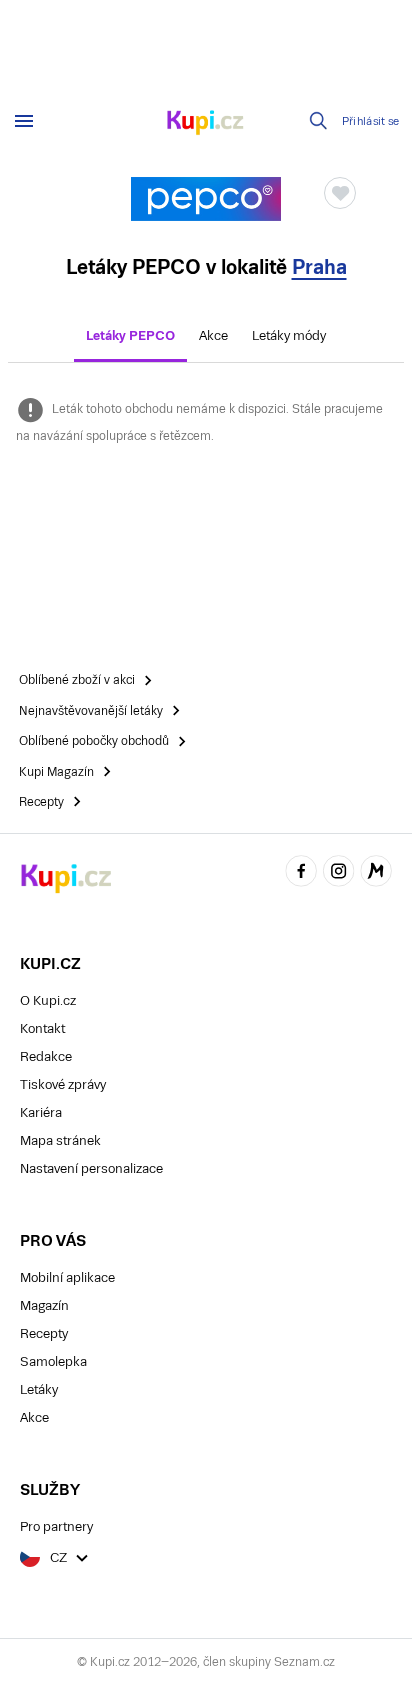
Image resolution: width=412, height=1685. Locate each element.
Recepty (44, 1333)
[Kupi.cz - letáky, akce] (206, 124)
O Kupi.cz (48, 1000)
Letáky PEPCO (130, 335)
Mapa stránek (60, 1140)
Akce (213, 335)
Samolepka (53, 1361)
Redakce (46, 1056)
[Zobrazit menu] (24, 121)
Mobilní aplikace (67, 1277)
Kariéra (41, 1112)
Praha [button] (319, 267)
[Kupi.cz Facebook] (301, 873)
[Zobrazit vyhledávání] (319, 121)
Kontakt (42, 1028)
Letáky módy (289, 335)
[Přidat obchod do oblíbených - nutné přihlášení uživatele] (340, 193)
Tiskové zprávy (63, 1084)
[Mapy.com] (376, 873)
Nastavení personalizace (91, 1168)
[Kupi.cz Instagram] (339, 873)
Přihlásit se (371, 121)
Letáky (39, 1389)
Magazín (44, 1305)
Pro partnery (56, 1526)
